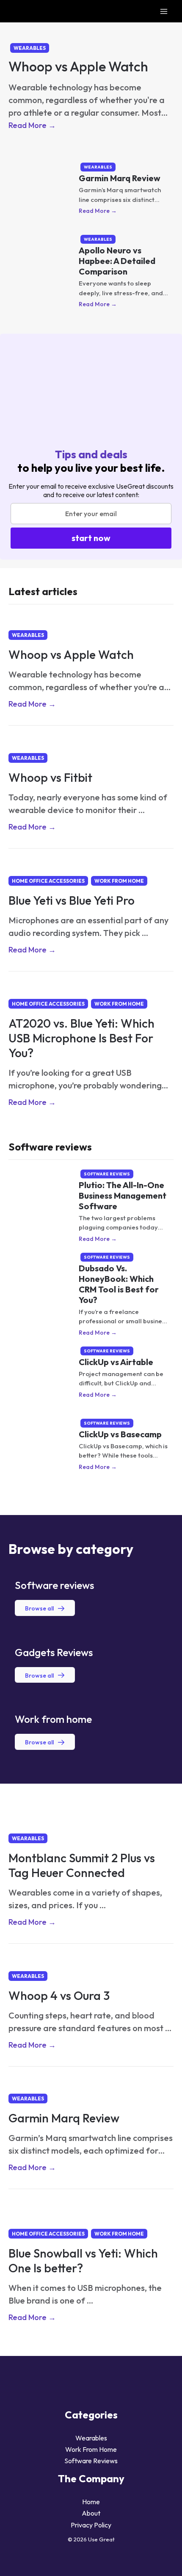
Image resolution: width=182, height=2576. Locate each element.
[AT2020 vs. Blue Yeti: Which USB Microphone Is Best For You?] (91, 988)
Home (91, 2502)
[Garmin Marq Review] (91, 2083)
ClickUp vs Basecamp (120, 1434)
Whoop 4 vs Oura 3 (59, 1995)
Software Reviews (107, 1174)
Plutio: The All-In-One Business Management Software (123, 1196)
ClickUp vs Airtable (116, 1362)
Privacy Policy (91, 2525)
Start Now (91, 538)
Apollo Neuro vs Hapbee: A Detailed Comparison (117, 261)
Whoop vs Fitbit (50, 777)
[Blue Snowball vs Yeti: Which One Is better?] (91, 2211)
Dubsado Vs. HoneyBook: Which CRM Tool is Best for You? (119, 1284)
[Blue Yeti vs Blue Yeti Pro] (91, 865)
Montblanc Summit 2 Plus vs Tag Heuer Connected (82, 1865)
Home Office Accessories (48, 881)
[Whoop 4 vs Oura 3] (91, 1960)
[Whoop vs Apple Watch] (91, 29)
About (91, 2513)
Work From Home (119, 881)
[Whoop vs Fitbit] (91, 742)
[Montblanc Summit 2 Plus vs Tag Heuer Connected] (91, 1816)
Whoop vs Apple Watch (78, 66)
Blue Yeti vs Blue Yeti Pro (72, 900)
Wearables (30, 48)
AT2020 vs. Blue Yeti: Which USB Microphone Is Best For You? (81, 1038)
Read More (32, 125)
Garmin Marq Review (120, 178)
